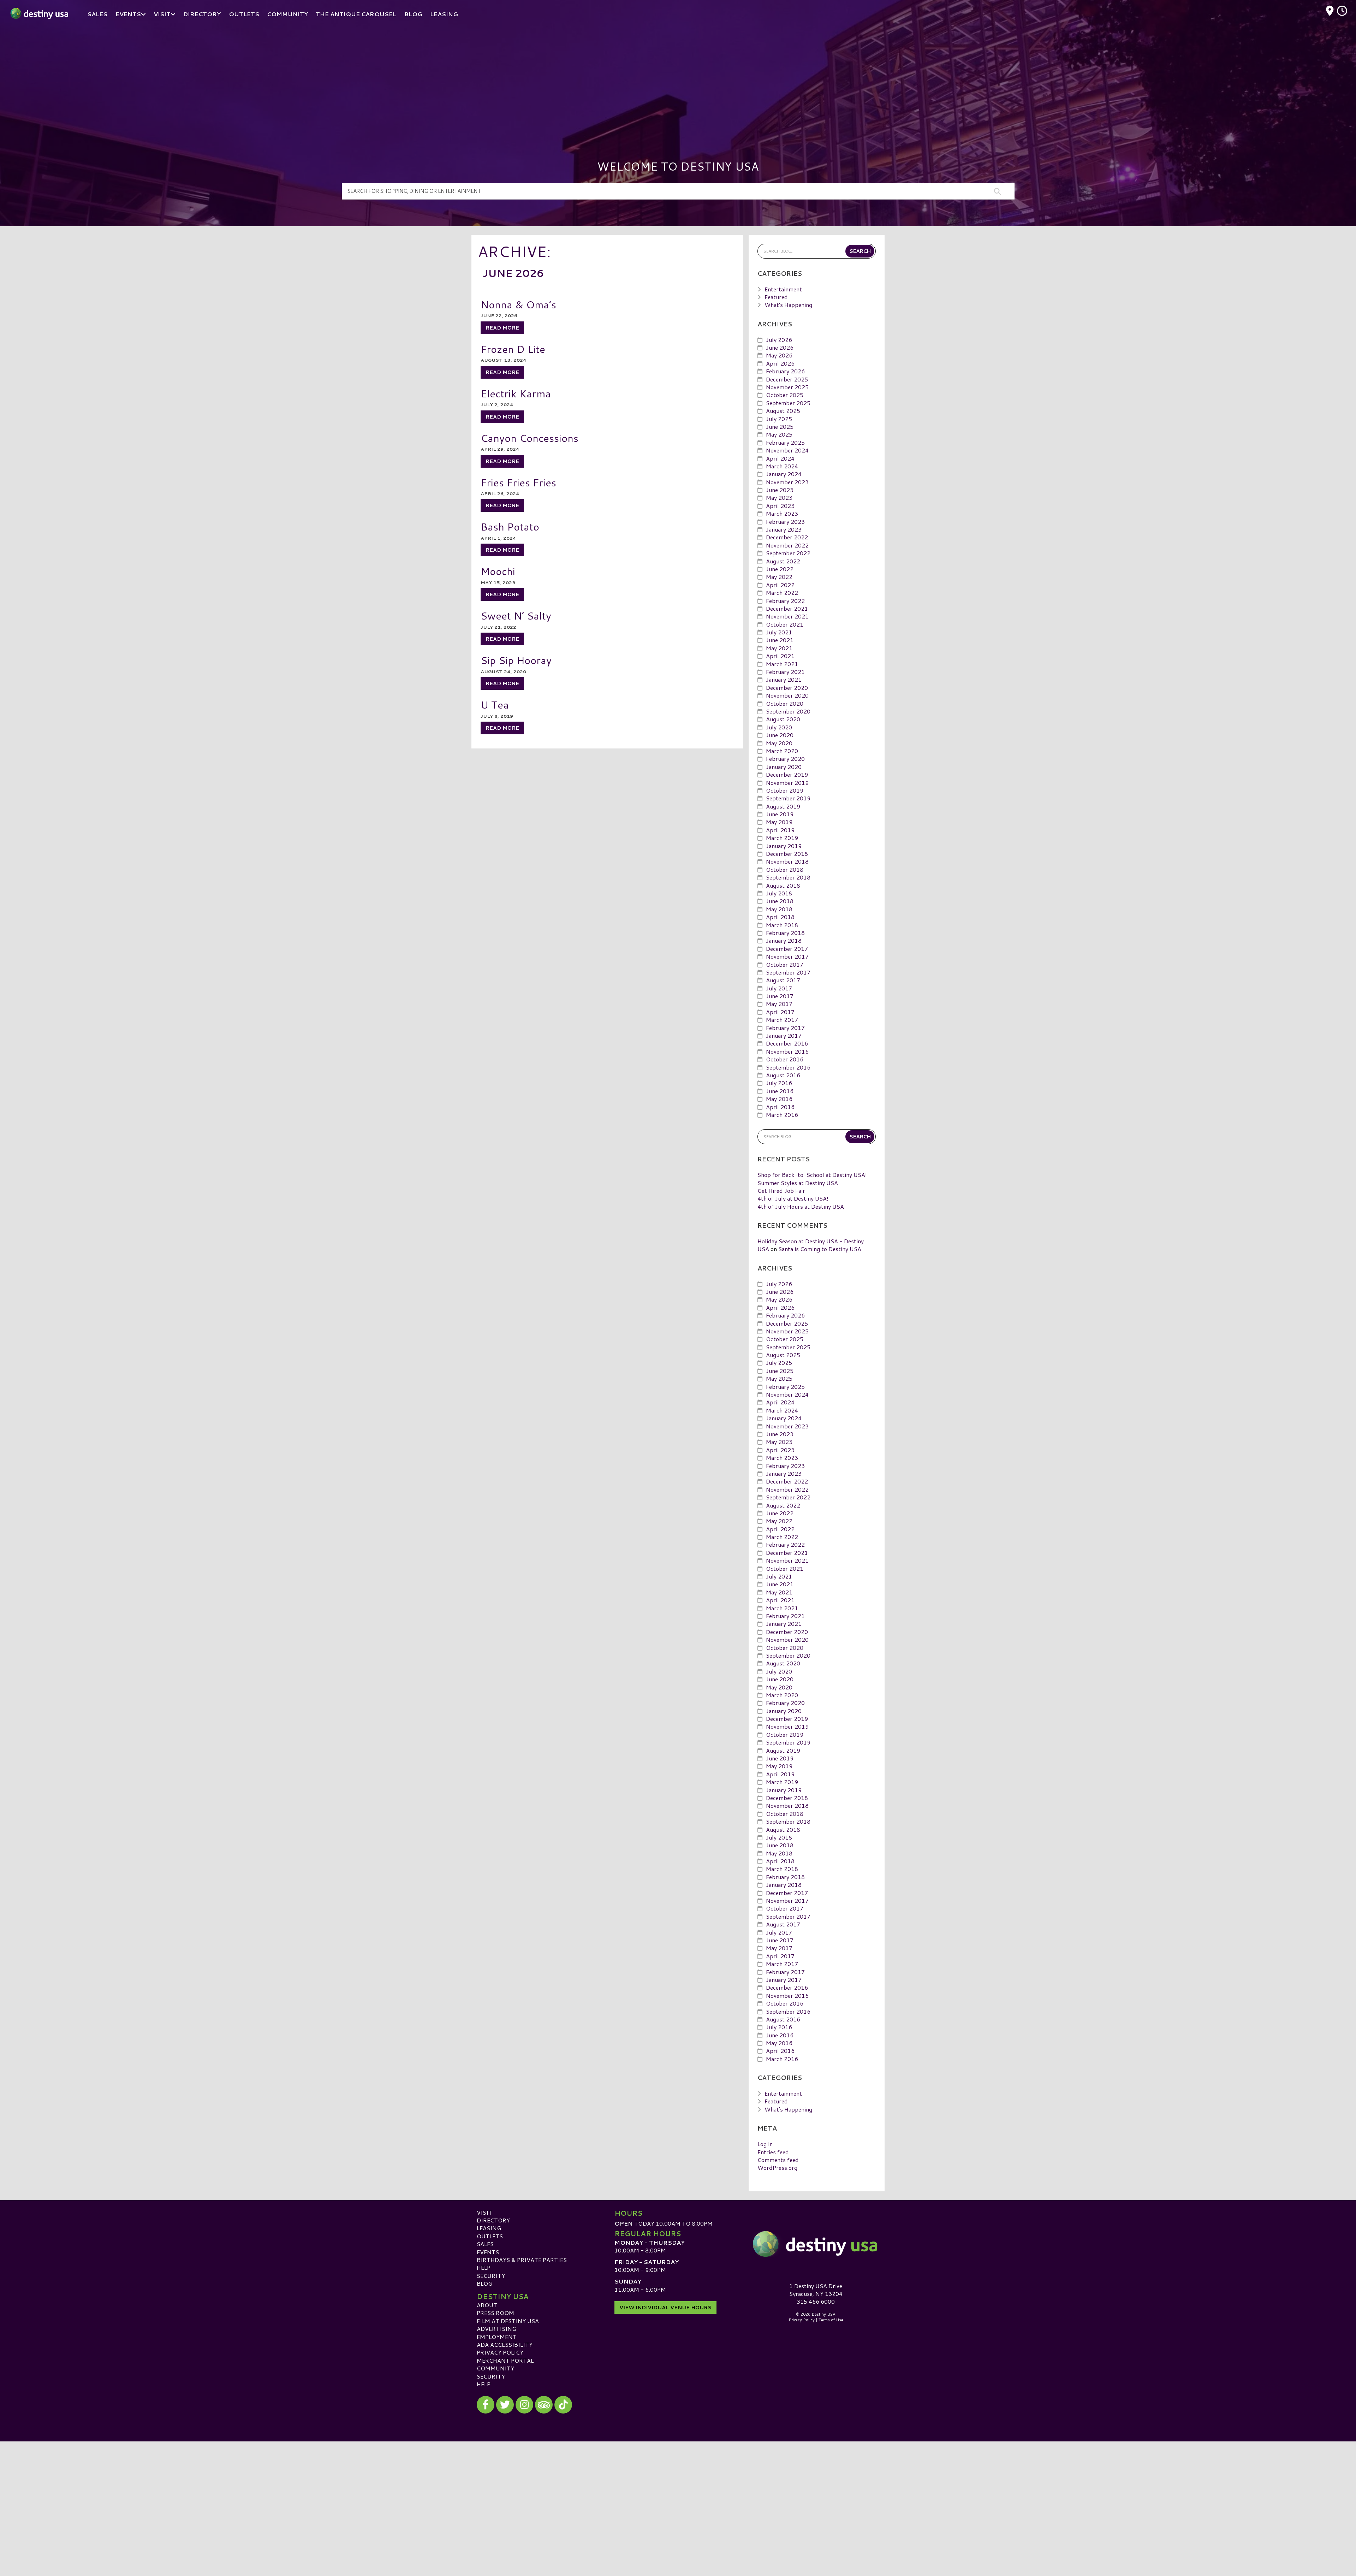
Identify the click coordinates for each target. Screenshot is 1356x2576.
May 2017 (779, 1004)
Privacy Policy (500, 2352)
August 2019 (783, 806)
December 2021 (787, 608)
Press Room (495, 2313)
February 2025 (785, 442)
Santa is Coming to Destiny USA (820, 1249)
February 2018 (785, 933)
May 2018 (779, 909)
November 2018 (787, 861)
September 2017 (788, 972)
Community (495, 2368)
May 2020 (779, 743)
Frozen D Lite (513, 349)
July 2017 (779, 988)
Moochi (498, 571)
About (487, 2305)
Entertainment (783, 289)
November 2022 (787, 545)
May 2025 (779, 434)
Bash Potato (510, 526)
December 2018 (787, 854)
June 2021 (780, 640)
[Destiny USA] (816, 2244)
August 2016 (783, 1075)
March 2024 (782, 466)
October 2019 (785, 790)
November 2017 (787, 956)
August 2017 (783, 980)
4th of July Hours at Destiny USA (801, 1206)
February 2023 (785, 522)
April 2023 (780, 506)
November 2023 (787, 482)
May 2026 (779, 355)
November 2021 (787, 616)
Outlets (490, 2236)
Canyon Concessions (530, 438)
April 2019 (780, 830)
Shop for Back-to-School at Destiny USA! (812, 1175)
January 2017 (784, 1035)
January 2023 (784, 529)
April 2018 (780, 917)
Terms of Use (831, 2320)
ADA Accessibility (505, 2344)
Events (488, 2252)
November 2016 (787, 1051)
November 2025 (787, 387)
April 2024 (780, 458)
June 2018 (780, 901)
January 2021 (784, 679)
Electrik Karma (516, 393)
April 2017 (780, 1012)
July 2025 (779, 419)
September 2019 (788, 798)
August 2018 (783, 885)
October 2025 (785, 395)
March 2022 (782, 593)
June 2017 (780, 996)
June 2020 (780, 735)
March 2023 (782, 513)
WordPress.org (777, 2168)
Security (491, 2276)
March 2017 (782, 1020)
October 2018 (785, 869)
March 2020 (782, 751)
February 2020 (785, 759)
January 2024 (784, 474)
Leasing (489, 2228)
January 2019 (784, 846)
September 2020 (788, 711)
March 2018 (782, 925)
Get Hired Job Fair (781, 1191)
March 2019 (782, 838)
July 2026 (779, 340)
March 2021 (782, 664)
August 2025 (783, 411)
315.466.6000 (816, 2302)
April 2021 (780, 656)
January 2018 (784, 940)
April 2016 (780, 1107)
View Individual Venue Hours (665, 2308)
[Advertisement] (678, 81)
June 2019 (780, 814)
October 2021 (785, 624)
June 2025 (780, 427)
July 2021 (779, 632)
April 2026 (780, 363)
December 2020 (787, 688)
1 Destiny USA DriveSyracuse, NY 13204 (816, 2290)
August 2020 (783, 719)
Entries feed (773, 2152)
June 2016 (780, 1091)
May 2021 (779, 648)
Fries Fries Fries (518, 482)
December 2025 (787, 379)
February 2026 (785, 371)
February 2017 (785, 1028)
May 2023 (779, 498)
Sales (485, 2244)
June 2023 (780, 490)
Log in (765, 2144)
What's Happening (788, 305)
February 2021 (785, 672)
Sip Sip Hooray (516, 660)
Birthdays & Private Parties (522, 2260)
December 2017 (787, 949)
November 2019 (787, 783)
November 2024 (787, 450)
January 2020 (784, 767)
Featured (776, 297)
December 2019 (787, 774)
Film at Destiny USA (508, 2321)
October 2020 (785, 703)
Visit (484, 2212)
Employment (497, 2337)
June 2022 (780, 569)
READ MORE (502, 328)
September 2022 (788, 553)
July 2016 (779, 1083)
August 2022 (783, 561)
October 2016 (785, 1059)
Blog (484, 2283)
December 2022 (787, 537)
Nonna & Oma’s (518, 304)
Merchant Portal (505, 2360)
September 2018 (788, 877)
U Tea (495, 704)
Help (484, 2267)
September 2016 (788, 1067)
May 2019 (779, 822)
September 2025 (788, 403)
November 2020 (787, 695)
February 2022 (785, 601)
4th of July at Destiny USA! (793, 1198)
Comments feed (778, 2160)
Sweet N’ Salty (516, 615)
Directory (493, 2220)
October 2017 (785, 964)
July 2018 (779, 893)
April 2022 (780, 585)
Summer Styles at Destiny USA (798, 1183)
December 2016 (787, 1043)
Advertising (496, 2329)
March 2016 (782, 1115)
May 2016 (779, 1099)
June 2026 (780, 347)
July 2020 (779, 727)
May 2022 (779, 577)
